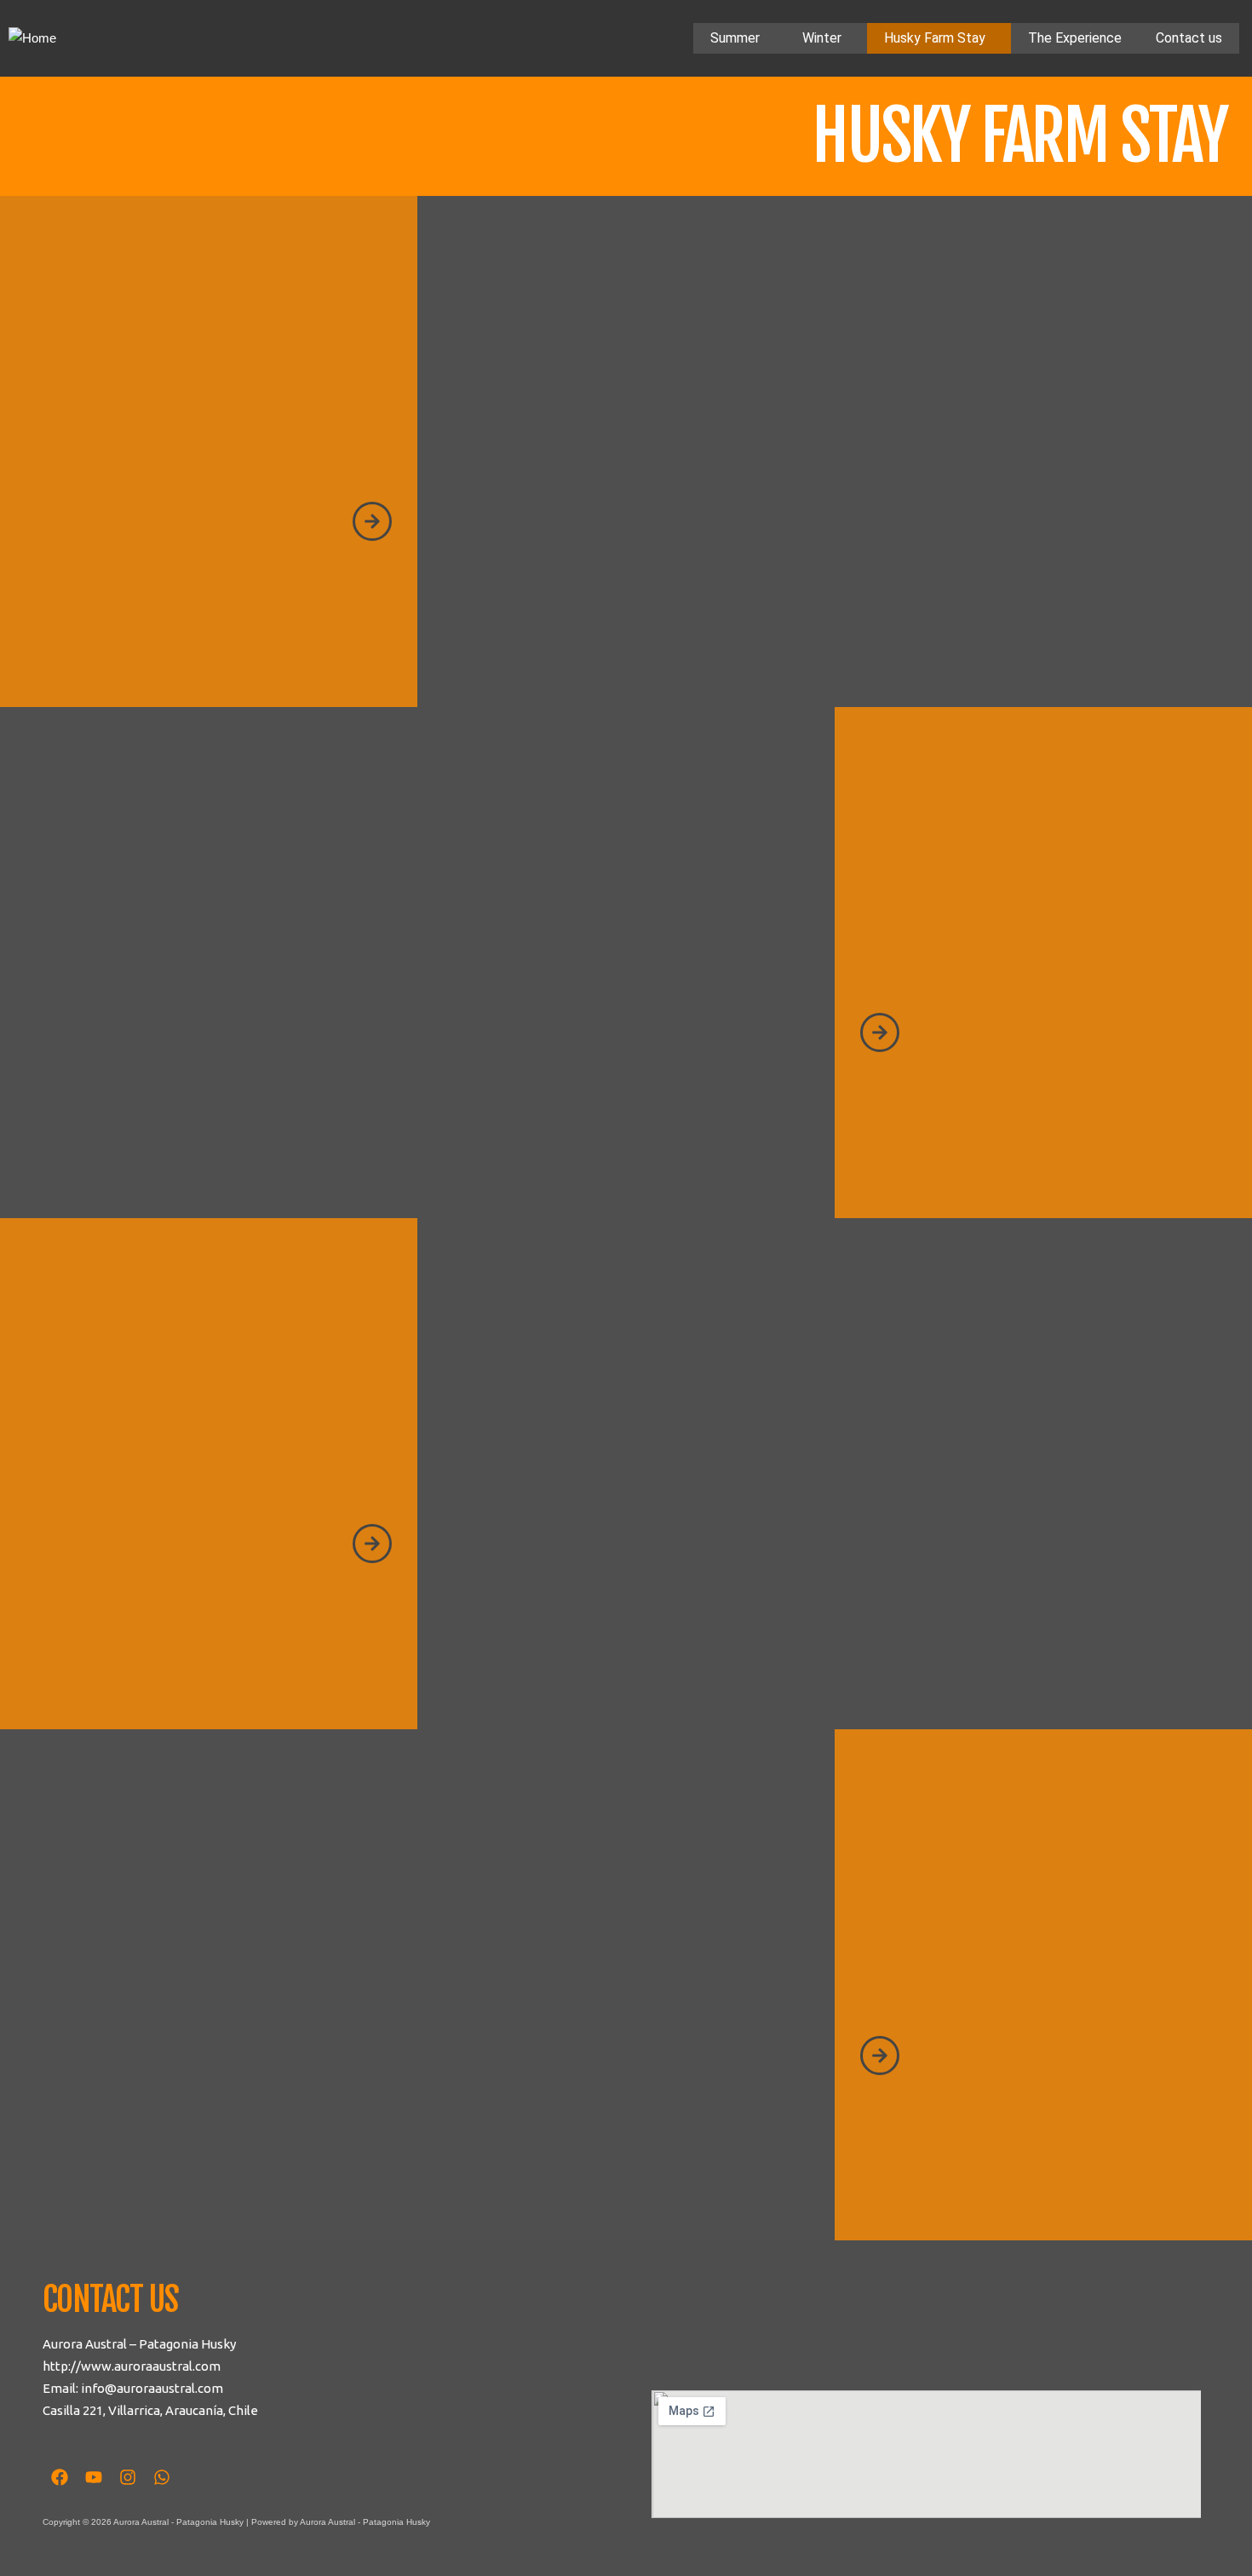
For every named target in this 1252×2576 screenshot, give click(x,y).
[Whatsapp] (162, 2477)
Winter (822, 38)
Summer (735, 38)
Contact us (1189, 38)
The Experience (1075, 38)
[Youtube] (94, 2477)
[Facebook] (60, 2477)
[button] (739, 38)
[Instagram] (128, 2477)
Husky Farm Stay (935, 38)
